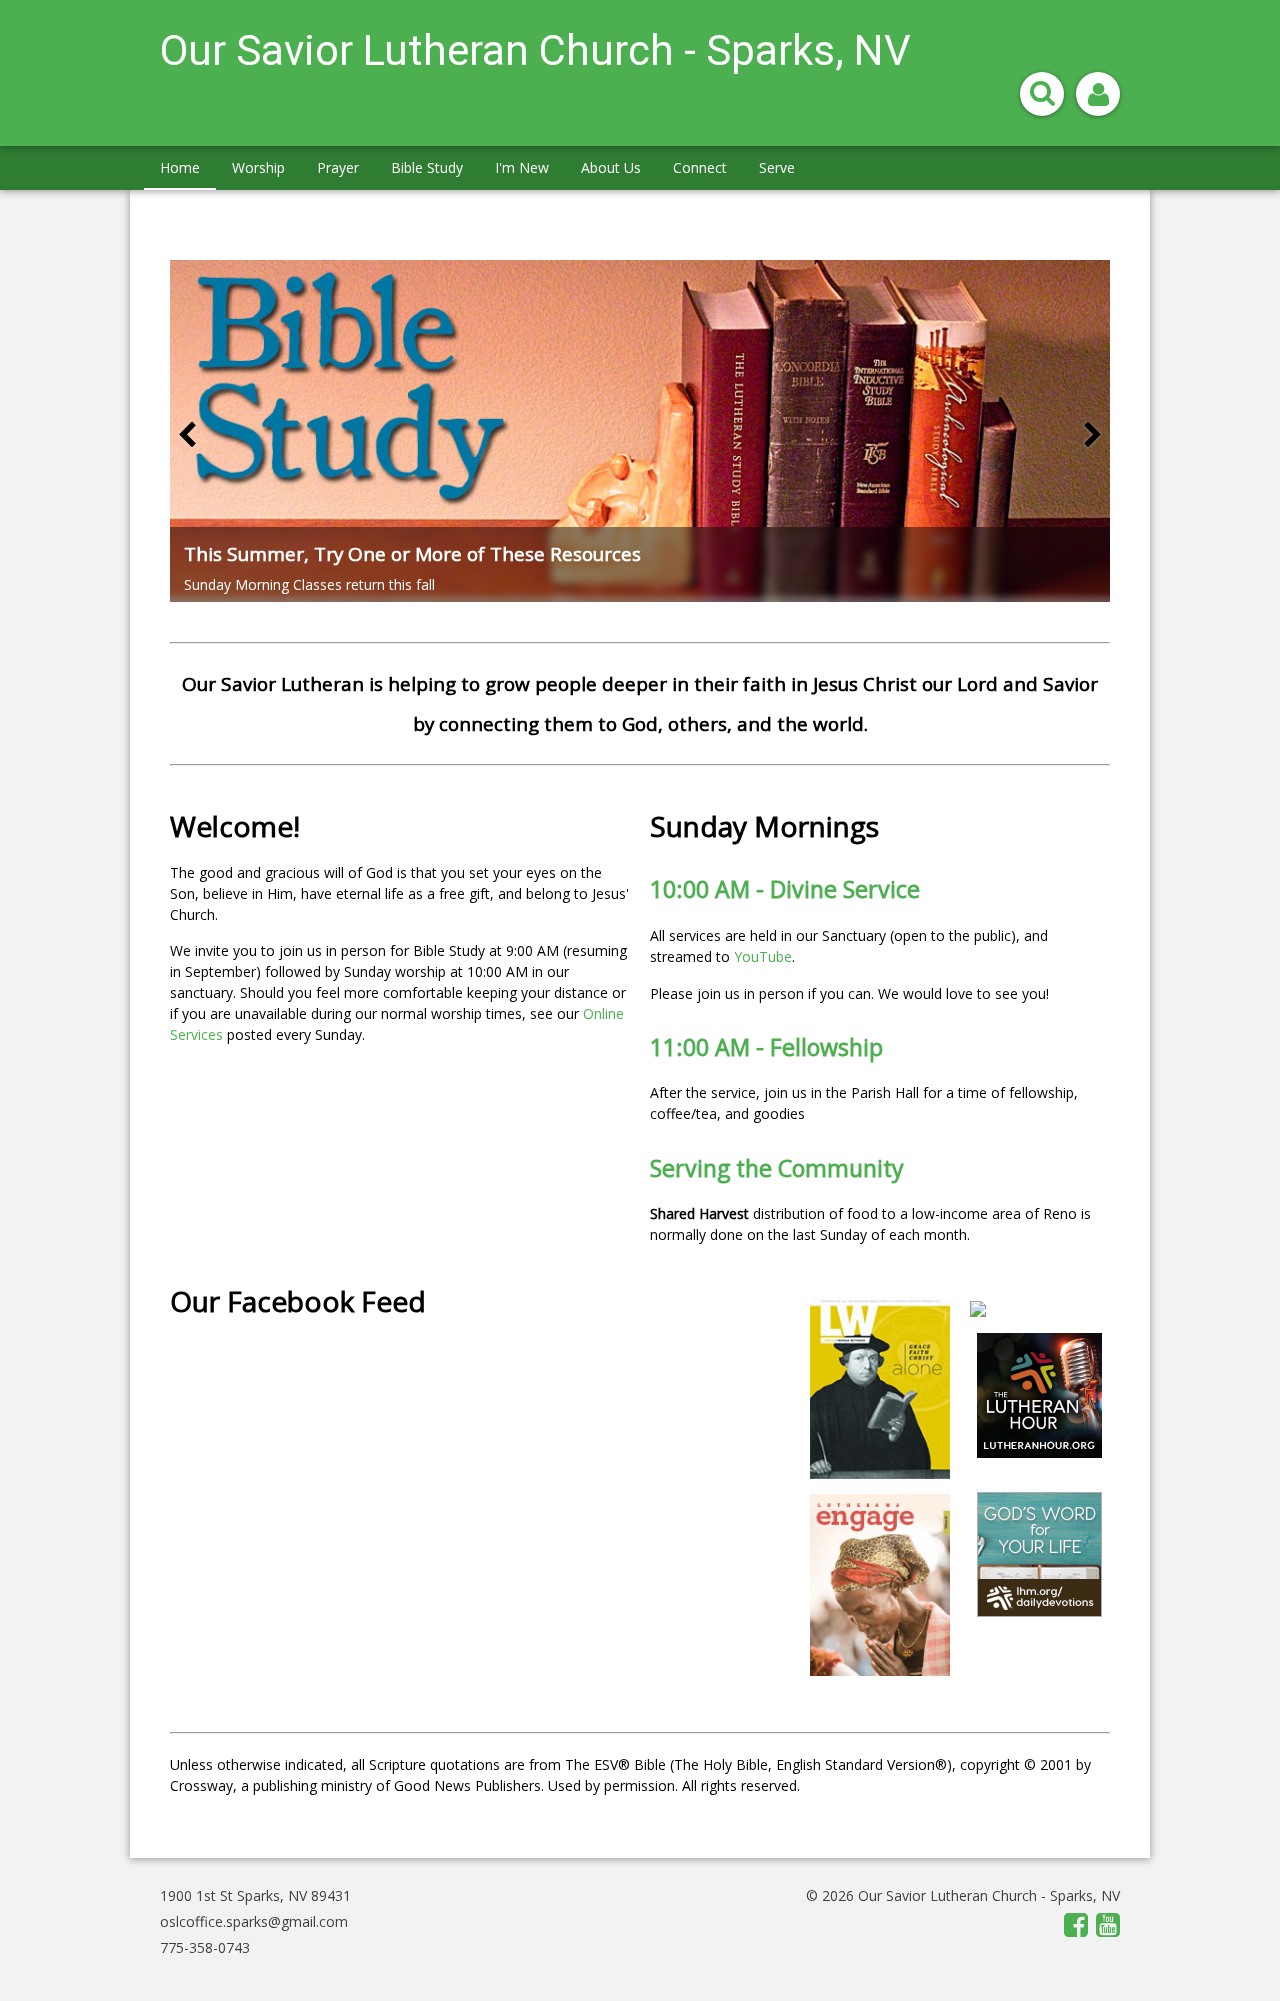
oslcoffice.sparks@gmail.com (254, 1921)
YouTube (763, 956)
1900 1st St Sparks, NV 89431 (255, 1895)
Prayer (338, 167)
